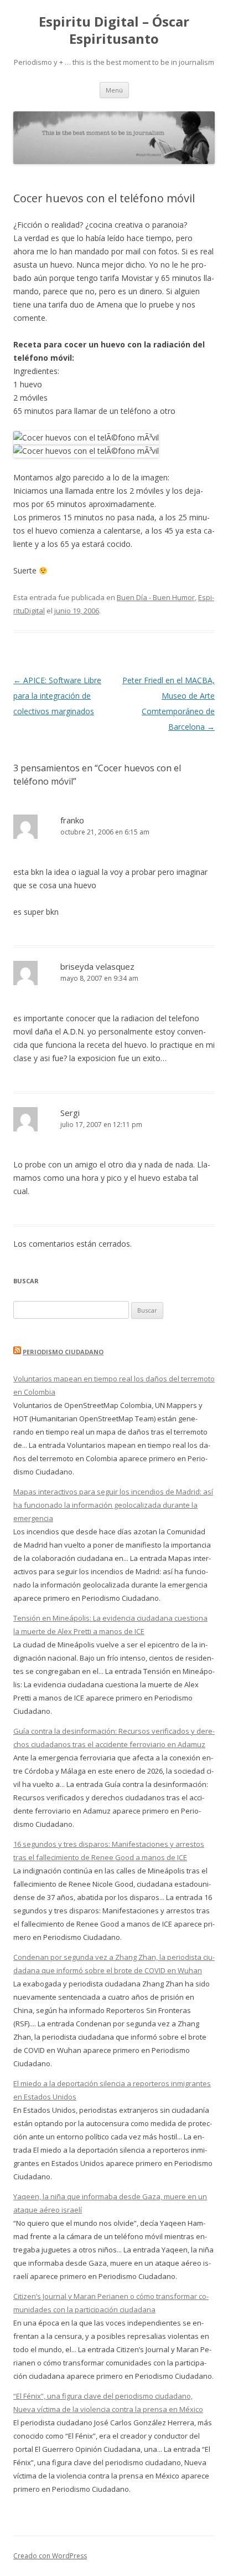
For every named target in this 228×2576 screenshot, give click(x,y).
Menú (114, 90)
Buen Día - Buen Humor (156, 597)
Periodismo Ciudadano (63, 1352)
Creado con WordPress (50, 2556)
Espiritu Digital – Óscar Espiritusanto (114, 30)
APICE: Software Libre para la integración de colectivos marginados (57, 696)
